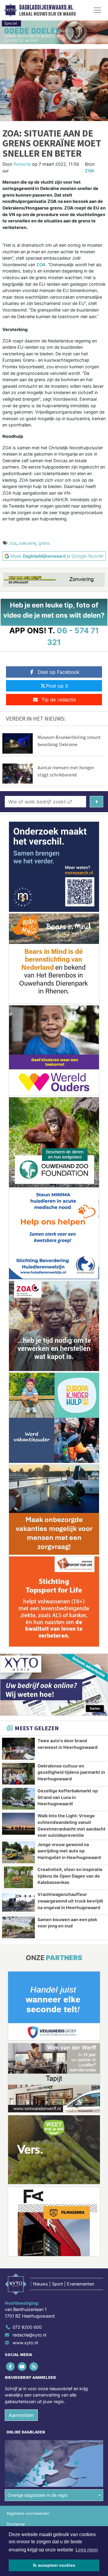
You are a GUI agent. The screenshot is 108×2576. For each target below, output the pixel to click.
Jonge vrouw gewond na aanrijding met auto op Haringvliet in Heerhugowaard (69, 1851)
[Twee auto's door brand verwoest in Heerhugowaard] (18, 1749)
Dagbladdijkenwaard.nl (46, 8)
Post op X (57, 686)
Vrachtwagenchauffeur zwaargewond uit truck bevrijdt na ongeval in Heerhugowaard (70, 1901)
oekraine (27, 543)
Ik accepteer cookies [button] (54, 2565)
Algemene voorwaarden (28, 2513)
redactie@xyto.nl (29, 2335)
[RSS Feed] (34, 2366)
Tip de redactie (59, 700)
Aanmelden (21, 2415)
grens (44, 543)
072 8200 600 (27, 2327)
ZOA (90, 171)
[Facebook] (11, 2366)
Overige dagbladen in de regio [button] (38, 2495)
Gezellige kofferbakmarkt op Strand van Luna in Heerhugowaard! (68, 1797)
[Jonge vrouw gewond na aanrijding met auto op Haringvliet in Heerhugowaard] (18, 1852)
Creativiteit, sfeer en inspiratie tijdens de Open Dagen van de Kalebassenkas (70, 1876)
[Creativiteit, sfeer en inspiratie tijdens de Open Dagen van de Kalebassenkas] (18, 1877)
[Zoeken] (96, 802)
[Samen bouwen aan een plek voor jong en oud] (18, 1927)
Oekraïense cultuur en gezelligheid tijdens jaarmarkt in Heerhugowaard (71, 1772)
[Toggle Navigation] (97, 10)
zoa (13, 543)
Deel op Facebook (59, 672)
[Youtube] (22, 2366)
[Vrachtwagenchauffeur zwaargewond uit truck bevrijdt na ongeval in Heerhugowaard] (18, 1902)
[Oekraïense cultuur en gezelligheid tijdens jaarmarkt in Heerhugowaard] (18, 1774)
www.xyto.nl (25, 2343)
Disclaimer (16, 2524)
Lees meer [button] (87, 2550)
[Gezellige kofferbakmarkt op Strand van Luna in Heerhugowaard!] (18, 1799)
